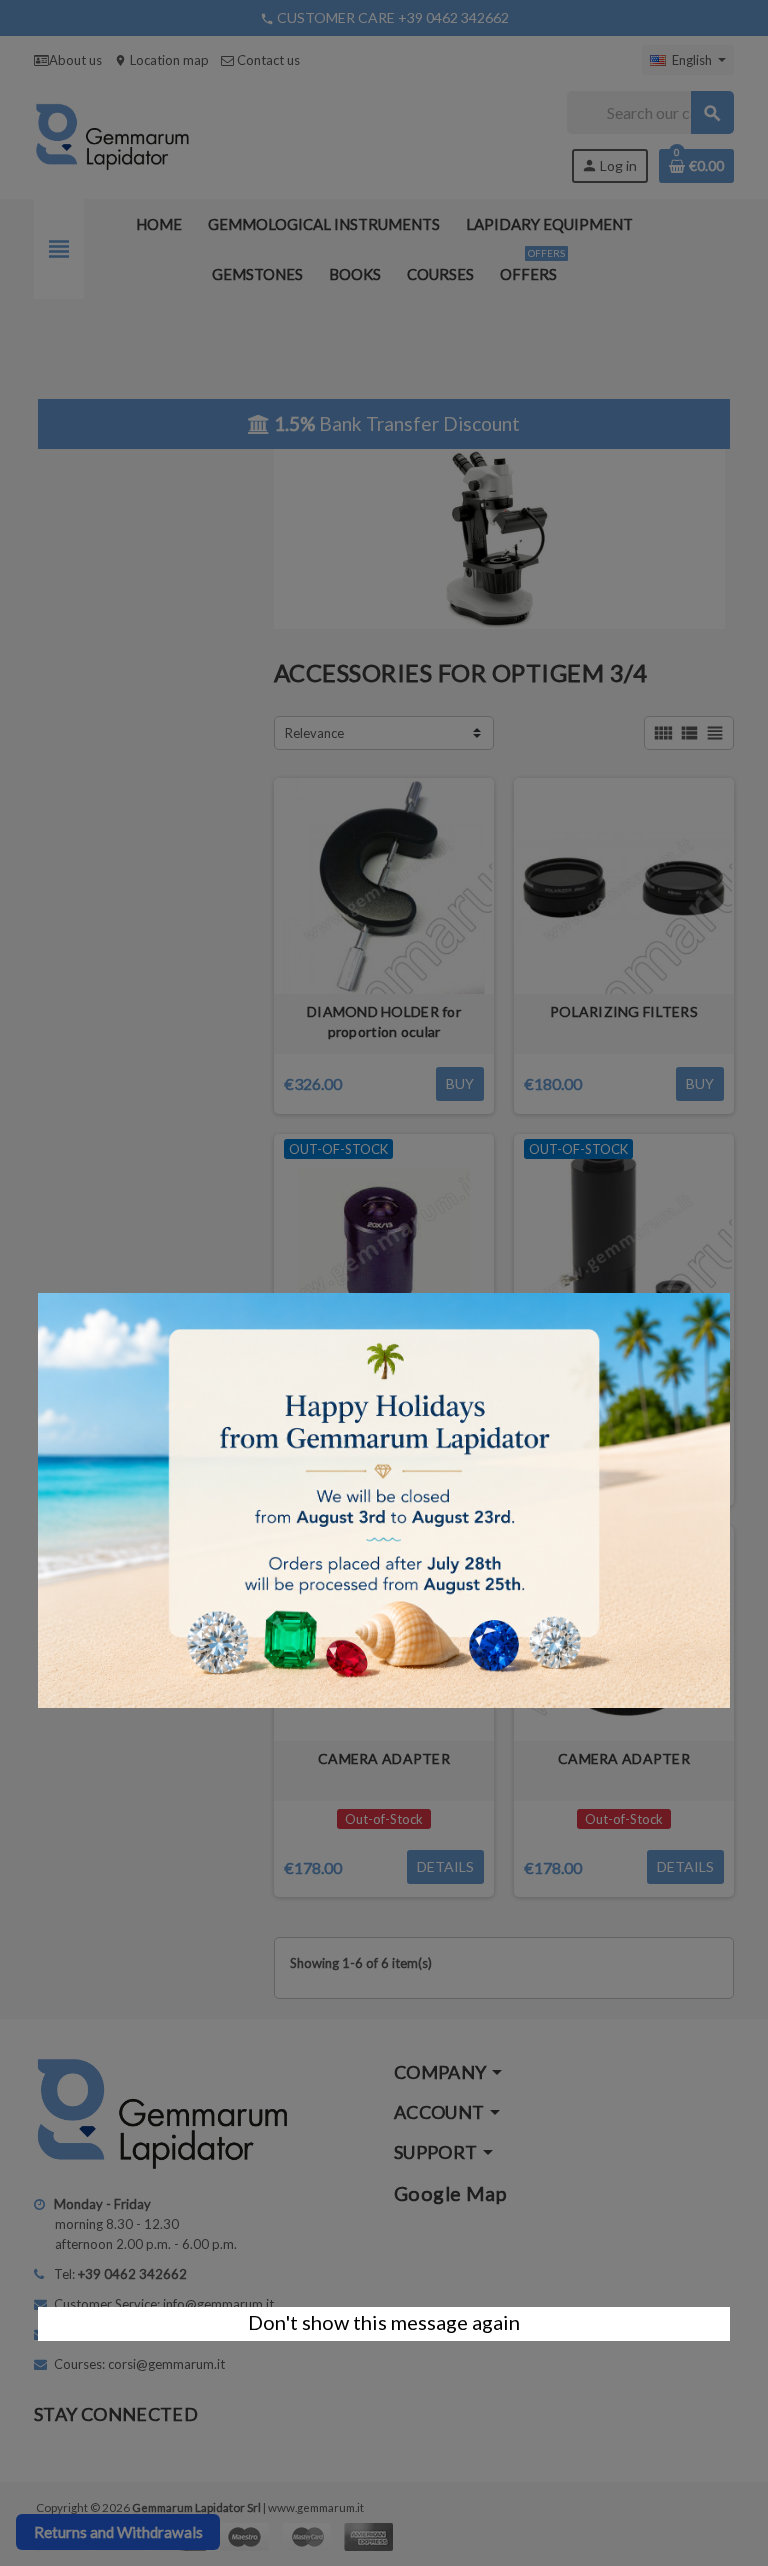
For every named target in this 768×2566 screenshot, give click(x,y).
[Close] (730, 1283)
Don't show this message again (384, 2322)
